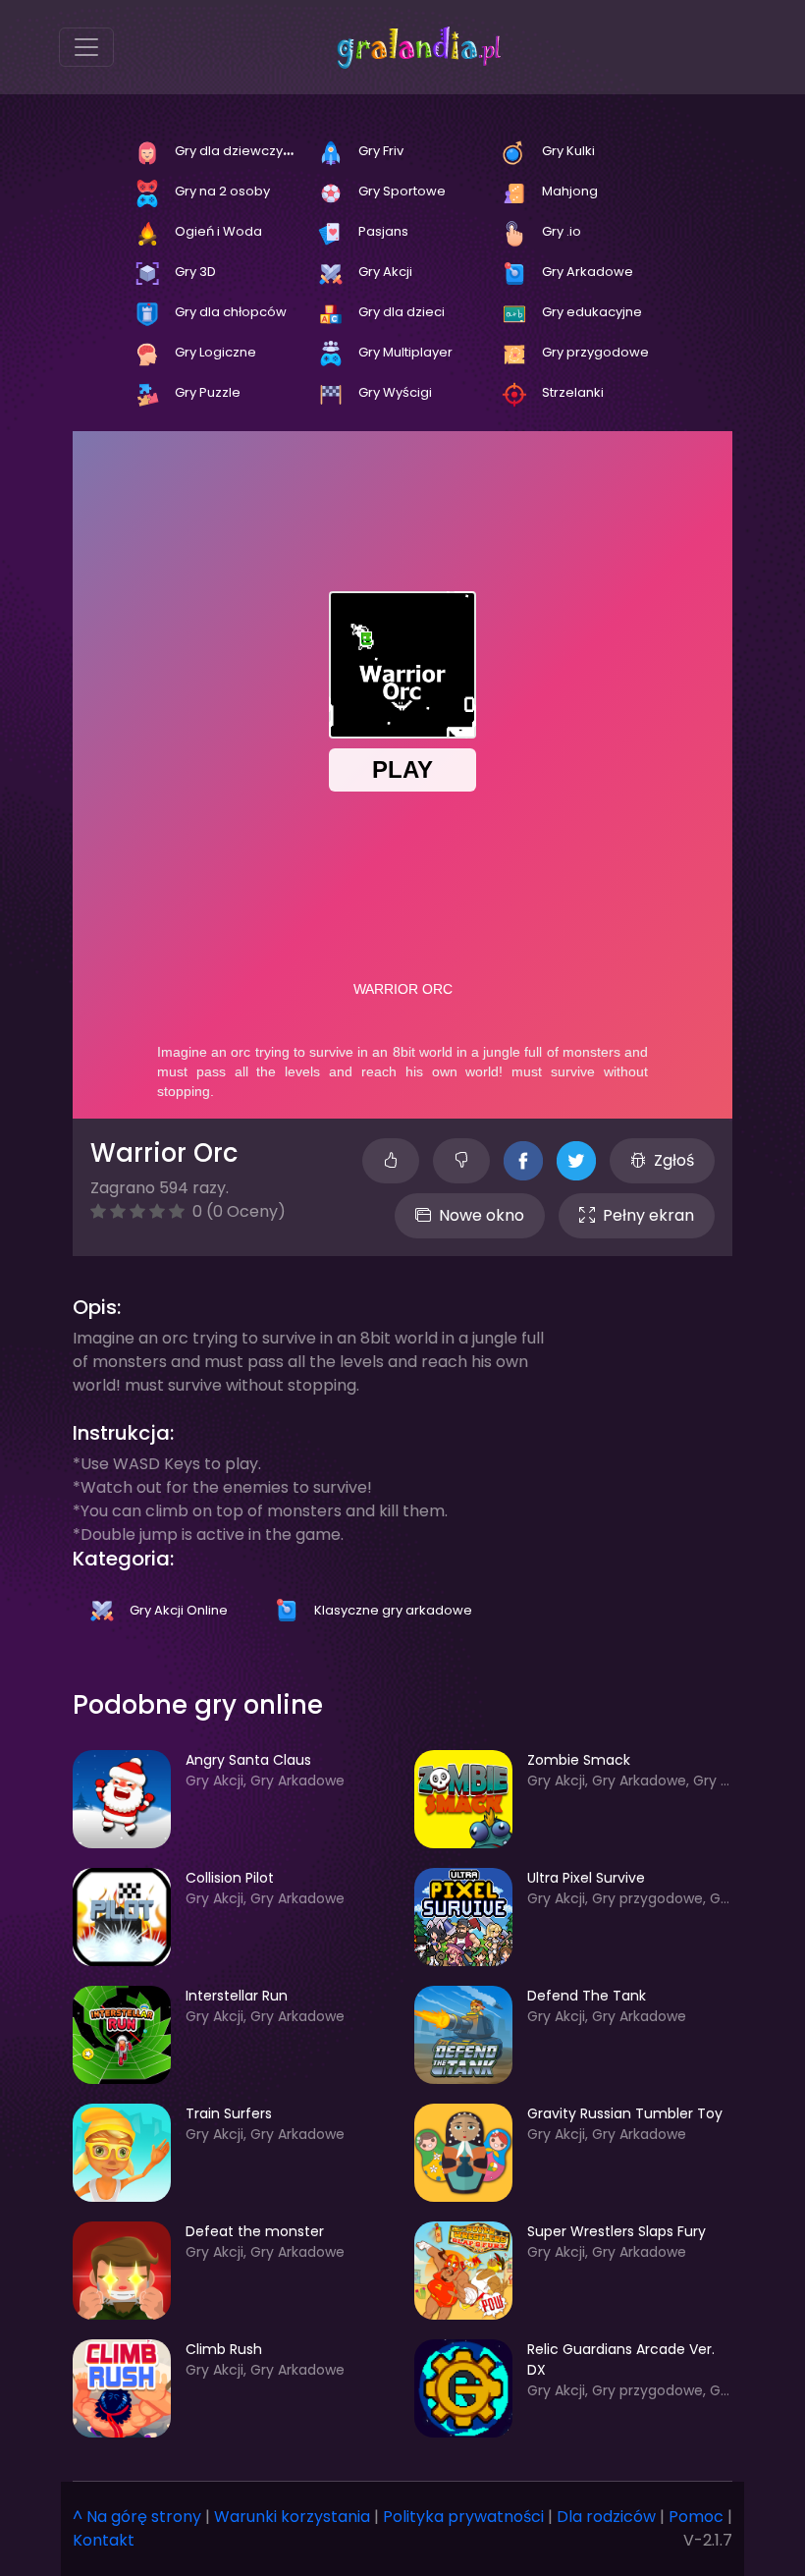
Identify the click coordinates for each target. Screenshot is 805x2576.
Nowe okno (482, 1215)
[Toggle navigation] (86, 47)
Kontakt (104, 2540)
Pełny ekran (648, 1215)
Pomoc (696, 2517)
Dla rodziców (606, 2517)
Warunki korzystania (292, 2517)
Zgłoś (674, 1160)
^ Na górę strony (137, 2517)
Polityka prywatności (463, 2517)
